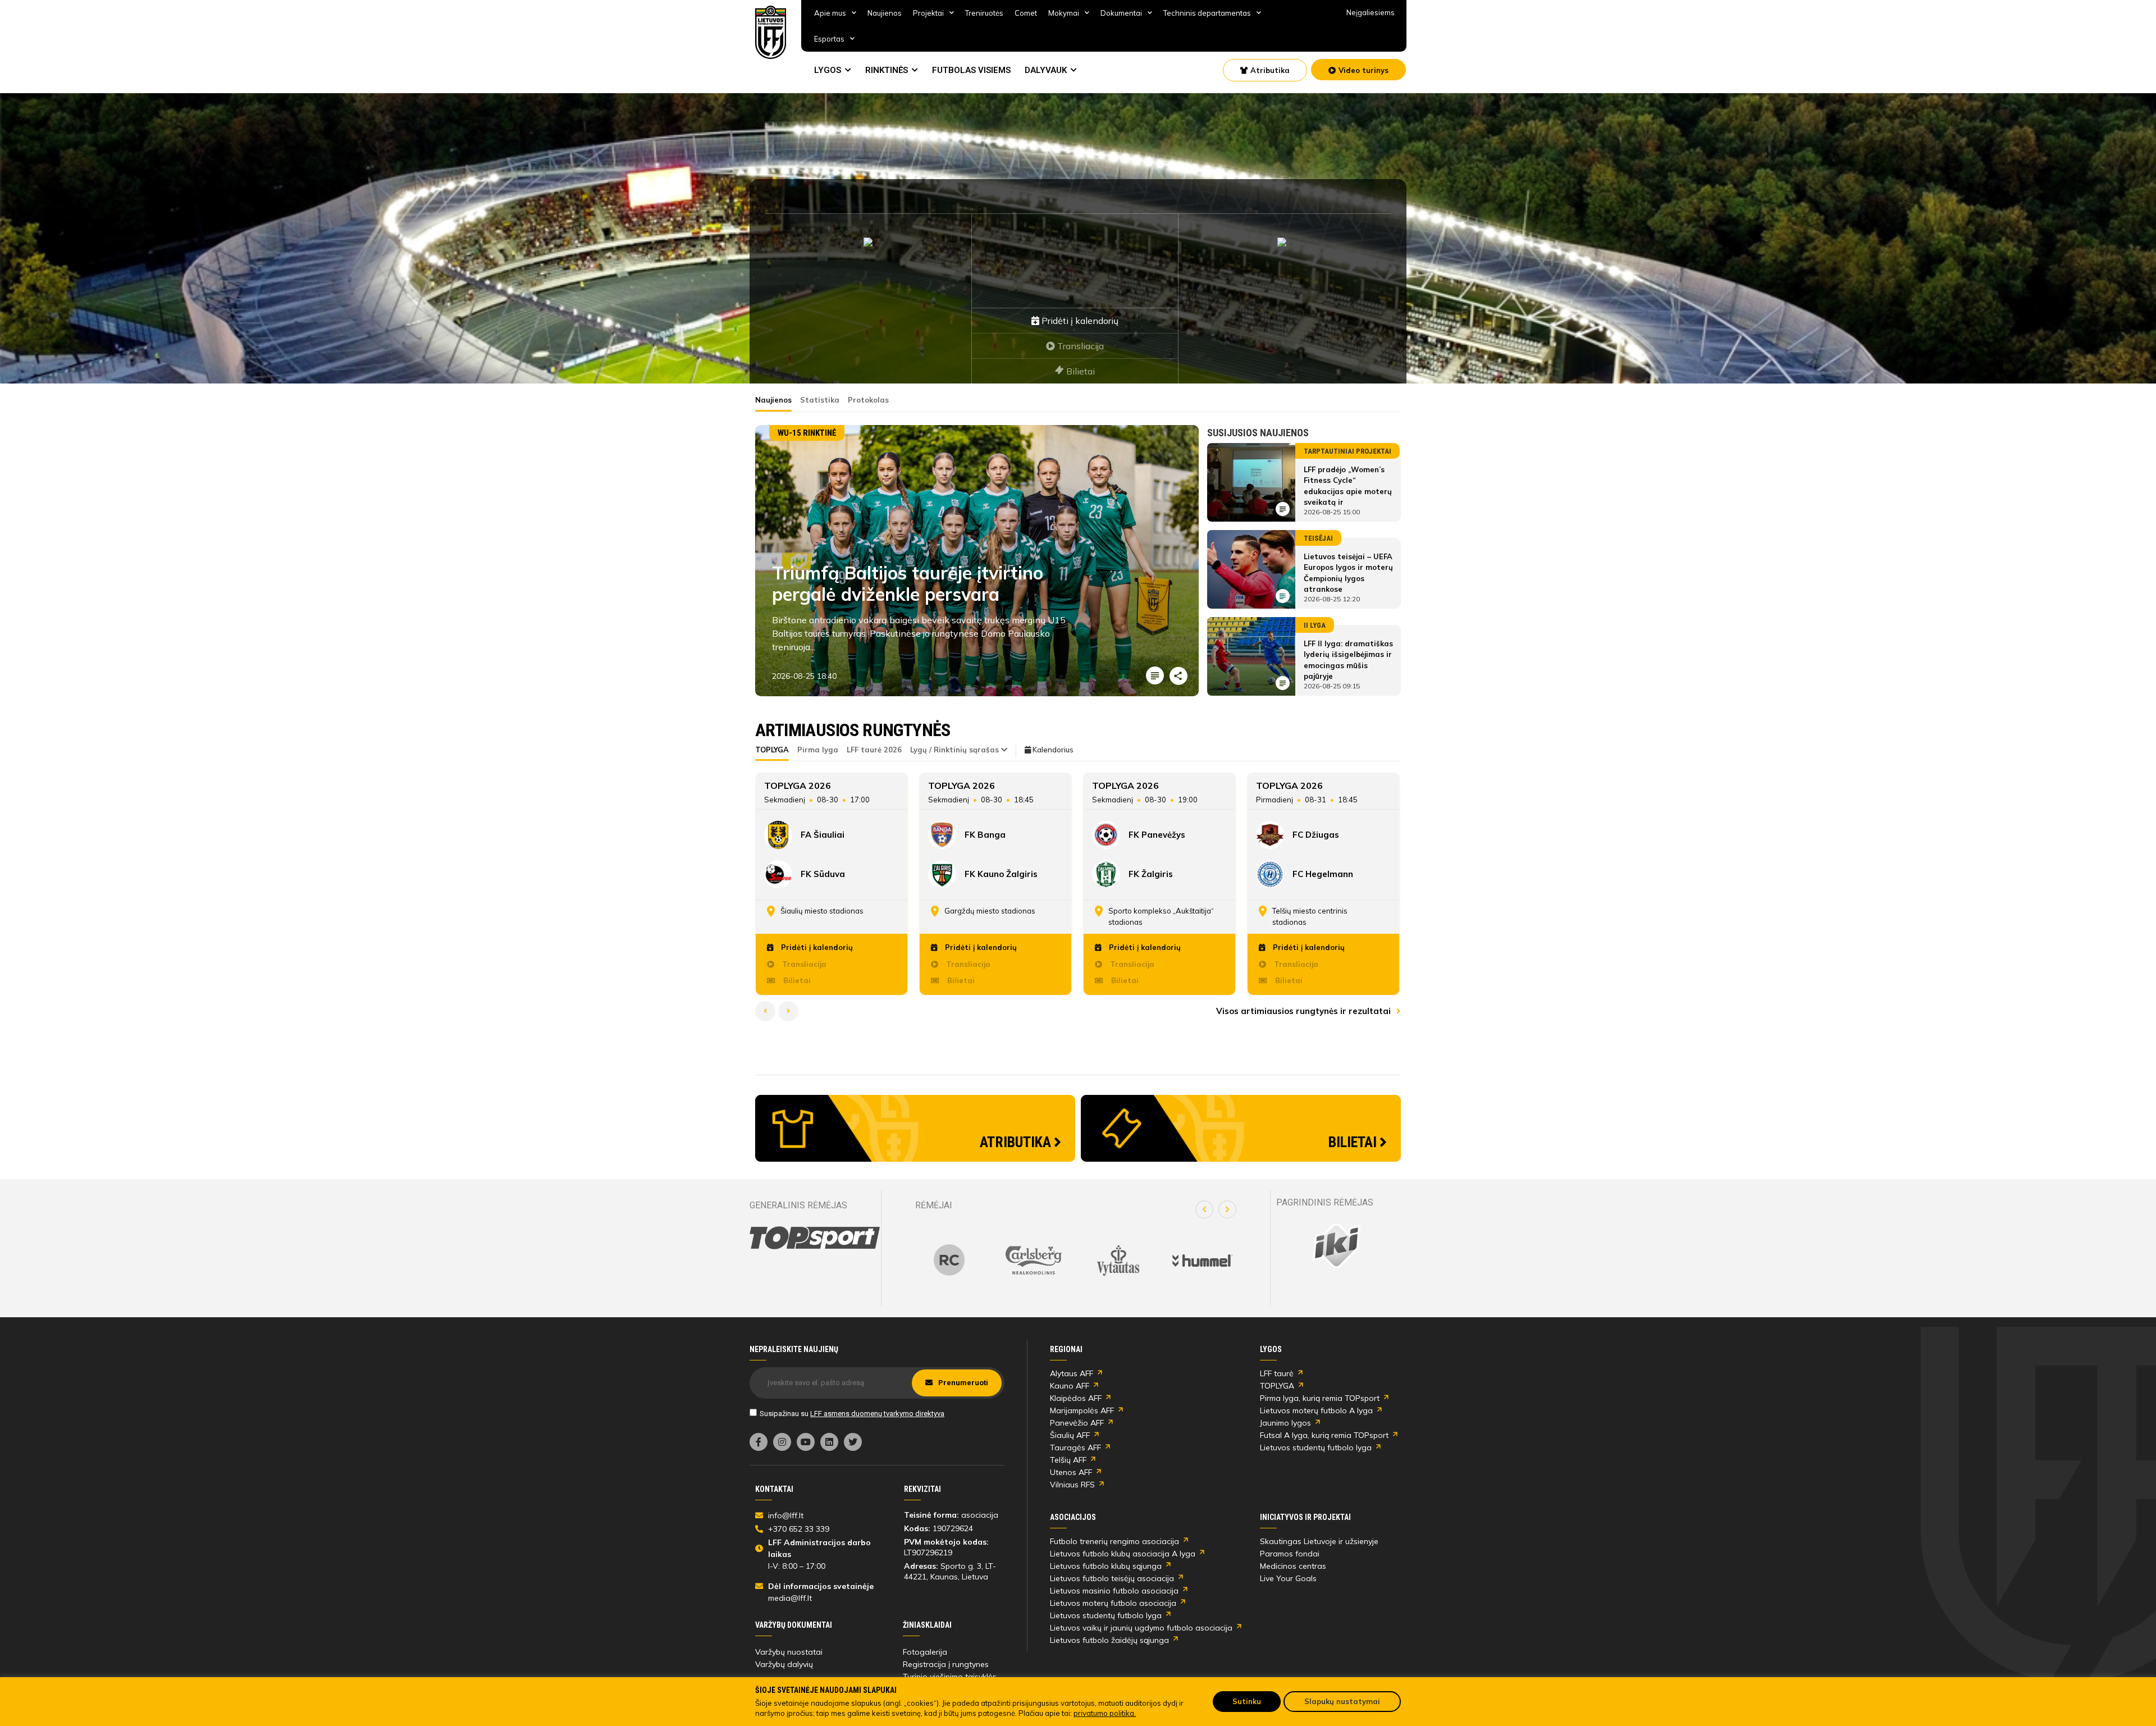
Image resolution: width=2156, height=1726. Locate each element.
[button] (1204, 1209)
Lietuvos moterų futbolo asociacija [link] (1113, 1603)
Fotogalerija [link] (925, 1652)
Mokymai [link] (1064, 13)
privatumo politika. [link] (1105, 1713)
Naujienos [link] (885, 13)
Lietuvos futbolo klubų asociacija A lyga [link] (1123, 1554)
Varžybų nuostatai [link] (789, 1652)
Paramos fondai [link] (1290, 1554)
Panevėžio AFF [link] (1077, 1423)
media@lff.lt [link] (790, 1598)
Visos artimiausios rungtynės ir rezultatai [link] (1305, 1011)
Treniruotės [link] (984, 13)
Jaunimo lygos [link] (1285, 1423)
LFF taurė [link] (1277, 1373)
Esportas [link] (829, 39)
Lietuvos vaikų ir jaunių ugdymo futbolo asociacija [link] (1141, 1628)
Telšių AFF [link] (1068, 1460)
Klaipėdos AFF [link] (1076, 1398)
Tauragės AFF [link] (1075, 1448)
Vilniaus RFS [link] (1072, 1485)
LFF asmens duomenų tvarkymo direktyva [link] (877, 1414)
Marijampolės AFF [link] (1082, 1410)
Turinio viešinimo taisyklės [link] (950, 1677)
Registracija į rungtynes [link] (946, 1664)
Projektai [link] (928, 13)
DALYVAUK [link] (1046, 70)
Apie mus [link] (830, 13)
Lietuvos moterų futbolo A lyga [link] (1316, 1410)
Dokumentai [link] (1121, 13)
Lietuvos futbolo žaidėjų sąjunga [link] (1109, 1640)
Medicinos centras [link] (1293, 1566)
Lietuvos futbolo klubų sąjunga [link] (1106, 1566)
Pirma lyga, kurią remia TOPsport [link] (1320, 1398)
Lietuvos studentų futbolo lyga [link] (1316, 1448)
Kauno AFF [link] (1070, 1386)
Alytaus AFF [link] (1072, 1373)
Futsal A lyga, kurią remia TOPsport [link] (1324, 1435)
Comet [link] (1026, 13)
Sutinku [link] (1247, 1701)
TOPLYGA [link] (1277, 1386)
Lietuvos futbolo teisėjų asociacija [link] (1112, 1578)
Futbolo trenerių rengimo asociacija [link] (1114, 1541)
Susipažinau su (852, 1414)
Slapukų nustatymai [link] (1342, 1701)
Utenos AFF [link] (1071, 1472)
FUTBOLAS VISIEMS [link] (971, 70)
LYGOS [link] (828, 70)
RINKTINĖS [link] (887, 70)
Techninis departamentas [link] (1207, 13)
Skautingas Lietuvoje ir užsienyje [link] (1319, 1541)
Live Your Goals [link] (1288, 1578)
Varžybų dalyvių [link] (784, 1664)
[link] (771, 32)
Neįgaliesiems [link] (1371, 12)
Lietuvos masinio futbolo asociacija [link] (1114, 1591)
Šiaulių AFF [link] (1070, 1435)
